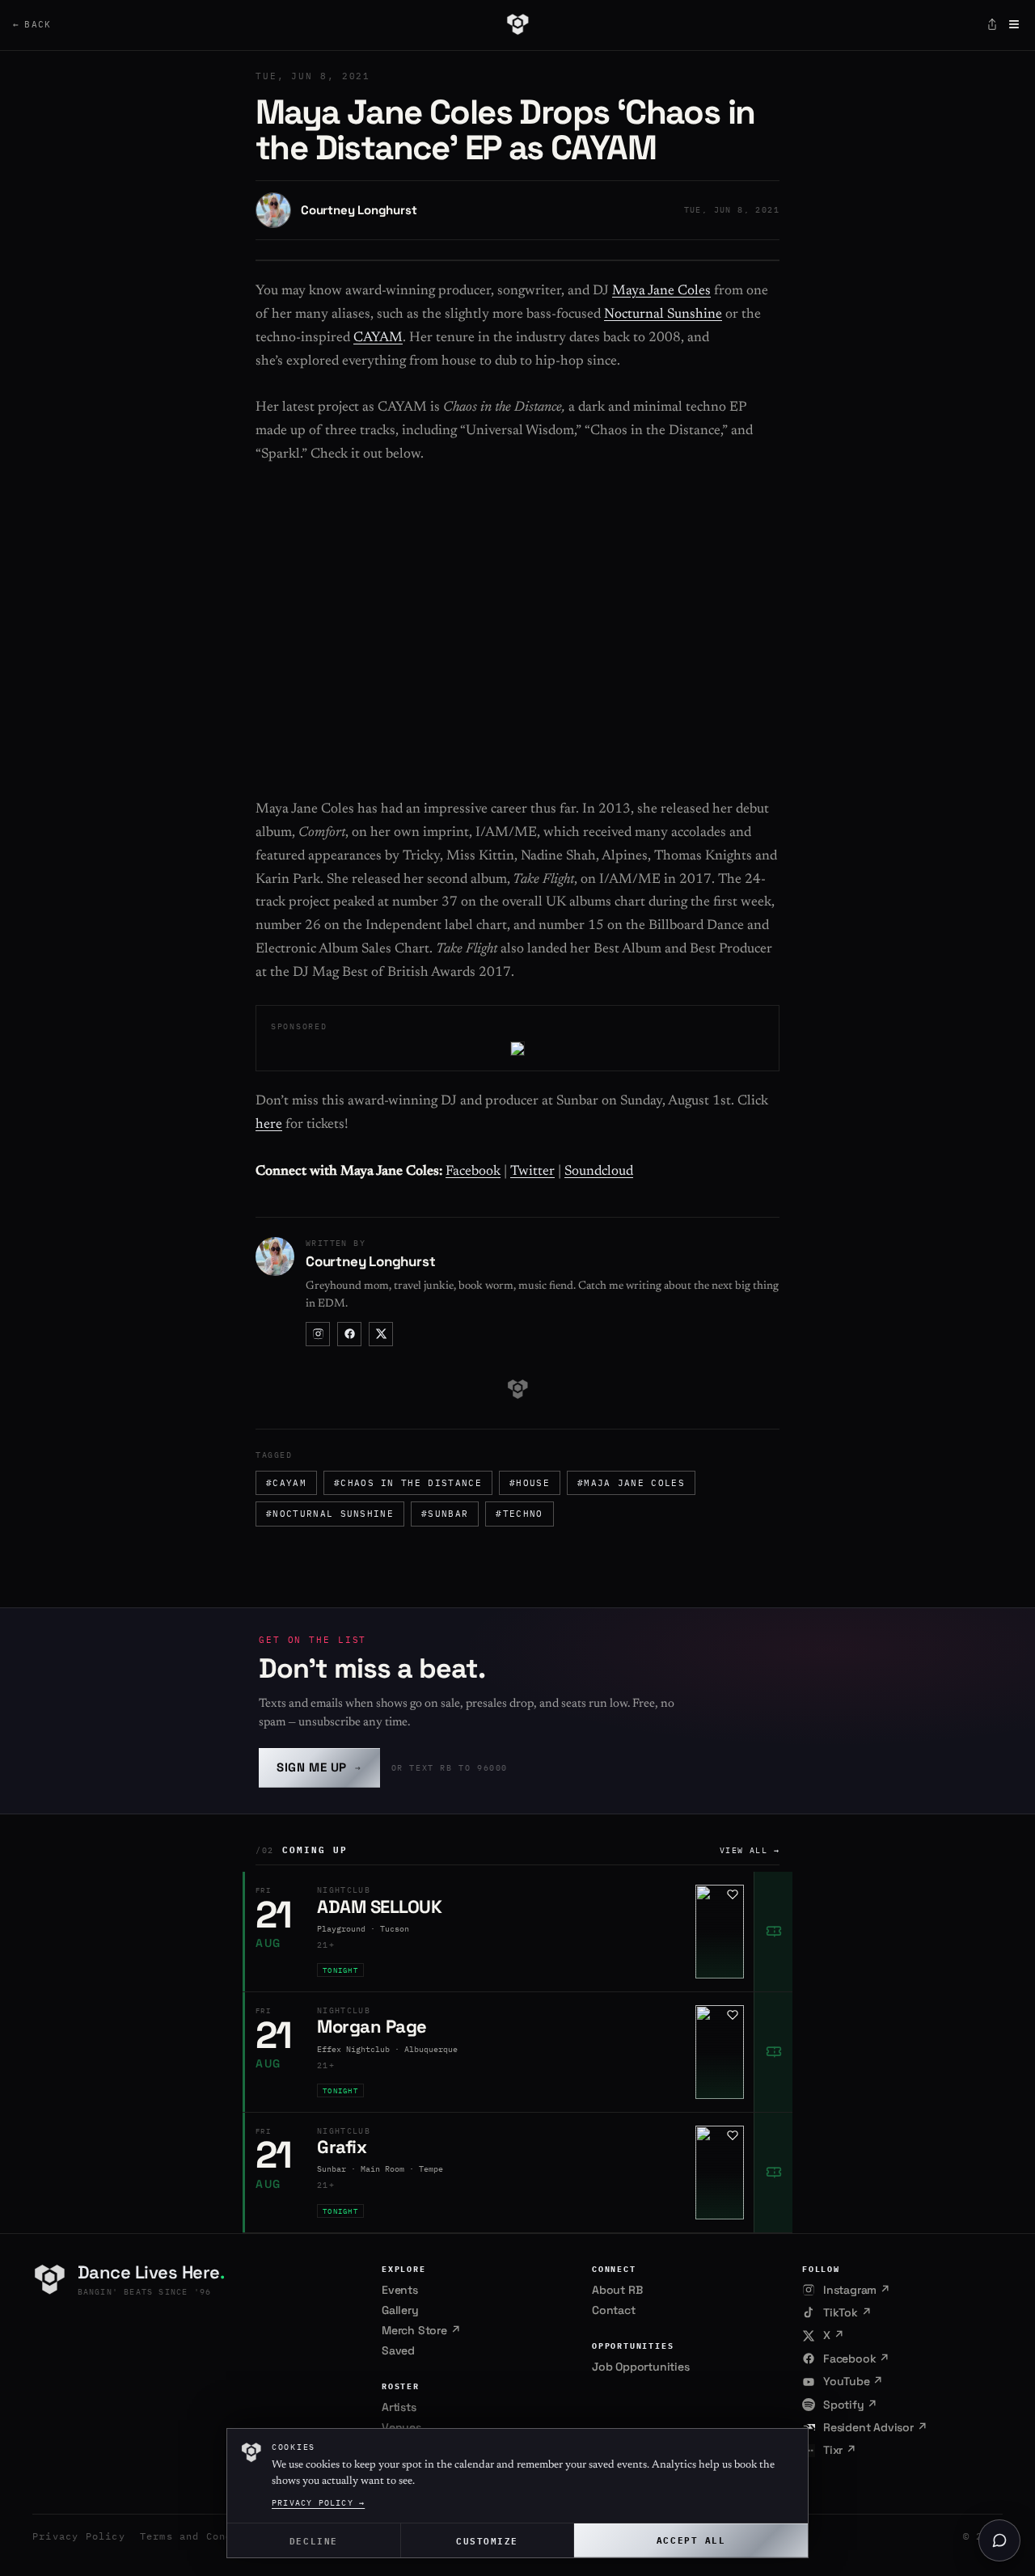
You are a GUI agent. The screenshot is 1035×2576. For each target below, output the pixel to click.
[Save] (733, 1894)
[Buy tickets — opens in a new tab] (773, 1932)
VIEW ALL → (750, 1850)
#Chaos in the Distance (408, 1483)
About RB (617, 2290)
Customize (487, 2540)
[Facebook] (349, 1334)
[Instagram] (318, 1334)
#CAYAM (286, 1483)
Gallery (400, 2310)
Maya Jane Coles (661, 291)
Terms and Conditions (206, 2536)
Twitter (532, 1172)
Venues (401, 2427)
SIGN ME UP (319, 1767)
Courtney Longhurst (359, 210)
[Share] (992, 24)
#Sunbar (445, 1514)
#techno (519, 1514)
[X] (381, 1334)
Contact (614, 2310)
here (269, 1125)
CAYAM (378, 338)
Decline (314, 2540)
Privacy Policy (79, 2536)
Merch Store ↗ (421, 2330)
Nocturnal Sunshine (663, 315)
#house (530, 1483)
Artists (399, 2407)
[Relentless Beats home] (517, 24)
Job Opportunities (641, 2367)
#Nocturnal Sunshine (330, 1514)
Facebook (473, 1172)
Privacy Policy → (318, 2503)
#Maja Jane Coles (631, 1483)
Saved (398, 2350)
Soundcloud (599, 1172)
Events (400, 2290)
